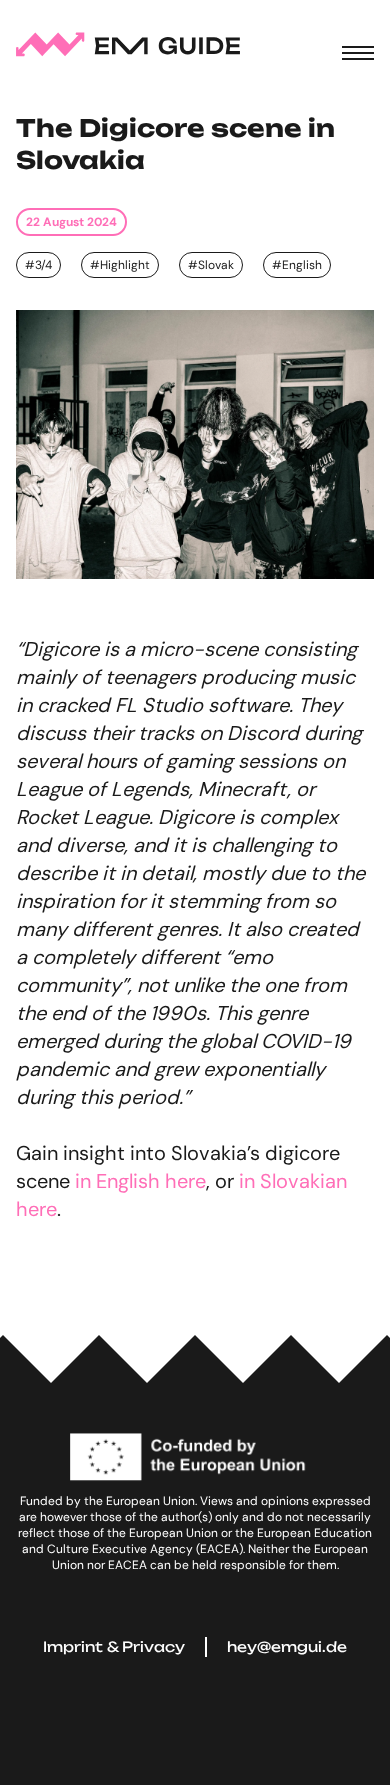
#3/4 (38, 265)
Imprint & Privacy (114, 1646)
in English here (140, 1181)
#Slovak (211, 265)
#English (297, 265)
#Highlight (120, 265)
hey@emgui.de (287, 1646)
